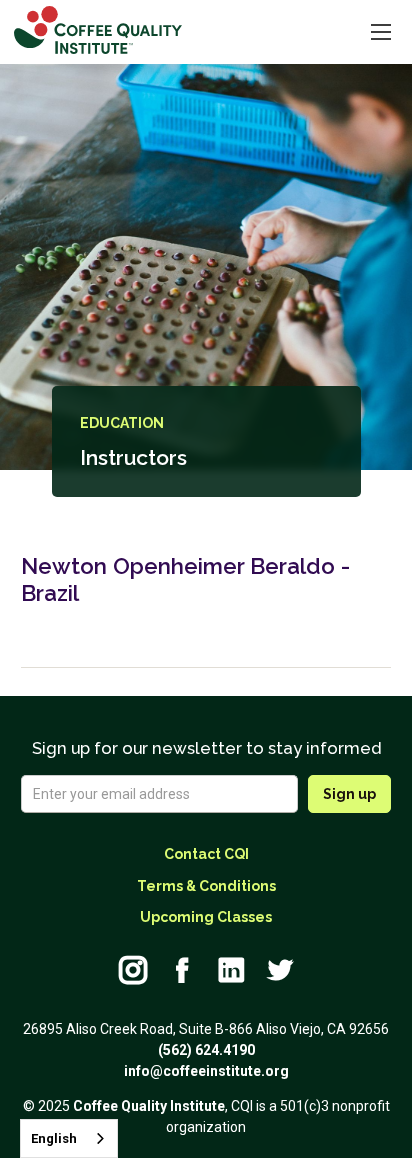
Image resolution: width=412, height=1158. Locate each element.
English (54, 1138)
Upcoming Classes (206, 917)
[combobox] (69, 1138)
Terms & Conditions (206, 886)
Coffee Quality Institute (149, 1106)
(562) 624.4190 (206, 1050)
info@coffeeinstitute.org (206, 1071)
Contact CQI (206, 854)
